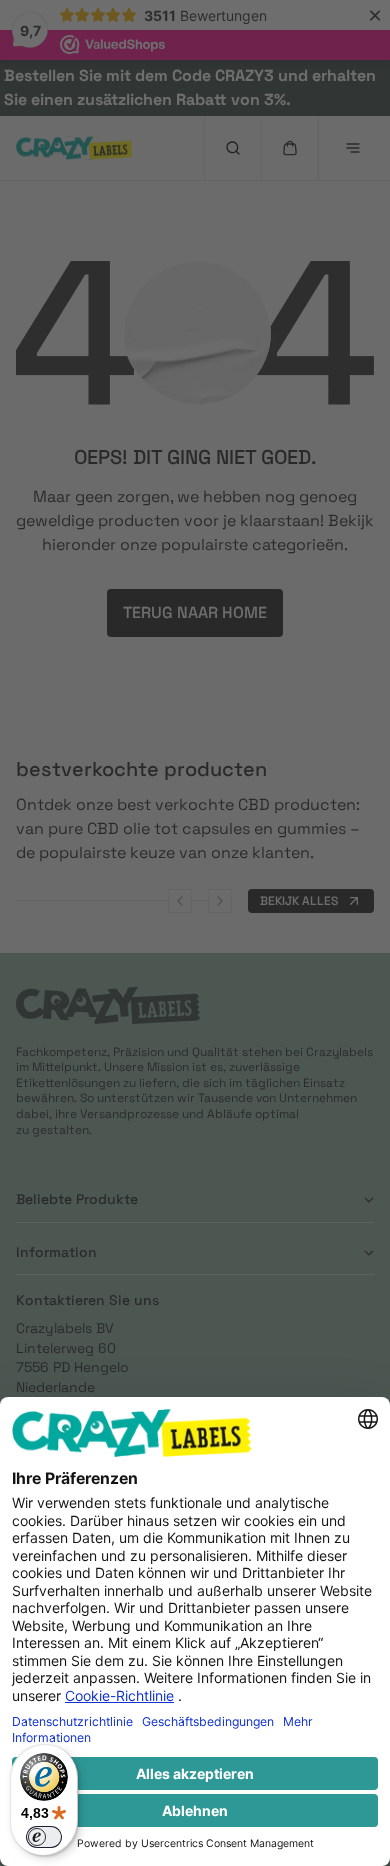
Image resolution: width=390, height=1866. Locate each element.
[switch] (44, 1837)
